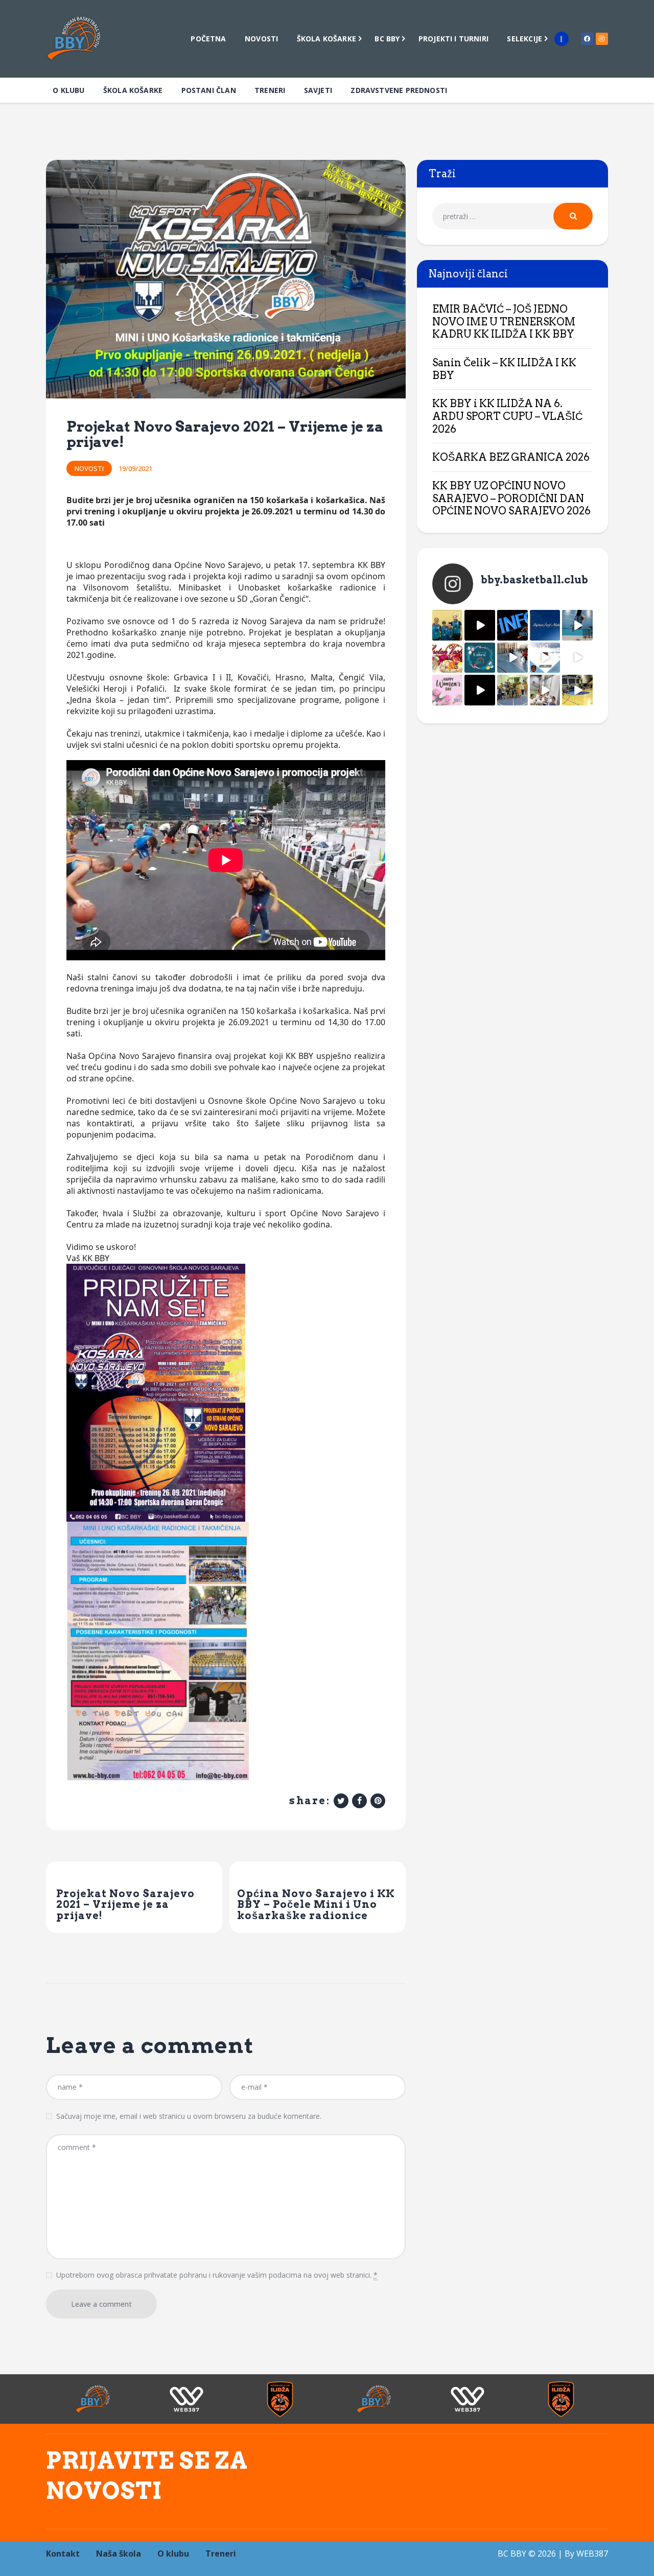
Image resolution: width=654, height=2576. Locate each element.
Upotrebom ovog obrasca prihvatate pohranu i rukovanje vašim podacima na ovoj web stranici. (217, 2275)
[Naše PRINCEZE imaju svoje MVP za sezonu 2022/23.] (448, 625)
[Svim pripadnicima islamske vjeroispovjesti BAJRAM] (545, 625)
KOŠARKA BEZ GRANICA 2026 (511, 457)
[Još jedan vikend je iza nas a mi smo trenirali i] (577, 690)
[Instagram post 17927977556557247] (577, 658)
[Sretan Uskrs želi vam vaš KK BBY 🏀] (480, 658)
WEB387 (592, 2554)
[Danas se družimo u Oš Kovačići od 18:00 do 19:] (577, 625)
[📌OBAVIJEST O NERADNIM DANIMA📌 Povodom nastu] (512, 625)
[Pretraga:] (512, 216)
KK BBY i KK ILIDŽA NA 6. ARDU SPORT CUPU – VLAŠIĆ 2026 (507, 416)
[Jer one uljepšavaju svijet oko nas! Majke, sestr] (448, 690)
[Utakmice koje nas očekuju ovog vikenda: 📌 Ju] (545, 658)
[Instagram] (602, 39)
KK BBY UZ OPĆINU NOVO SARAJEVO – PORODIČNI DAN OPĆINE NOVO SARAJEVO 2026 (511, 498)
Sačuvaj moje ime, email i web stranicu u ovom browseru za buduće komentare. (189, 2116)
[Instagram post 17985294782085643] (480, 625)
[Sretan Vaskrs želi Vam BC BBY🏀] (448, 658)
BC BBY (512, 2554)
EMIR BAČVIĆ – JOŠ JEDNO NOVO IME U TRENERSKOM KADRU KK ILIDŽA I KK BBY (504, 322)
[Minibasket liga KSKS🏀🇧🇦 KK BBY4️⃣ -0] (480, 690)
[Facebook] (587, 39)
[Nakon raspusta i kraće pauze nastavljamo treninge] (512, 690)
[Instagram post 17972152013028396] (545, 690)
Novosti (89, 468)
